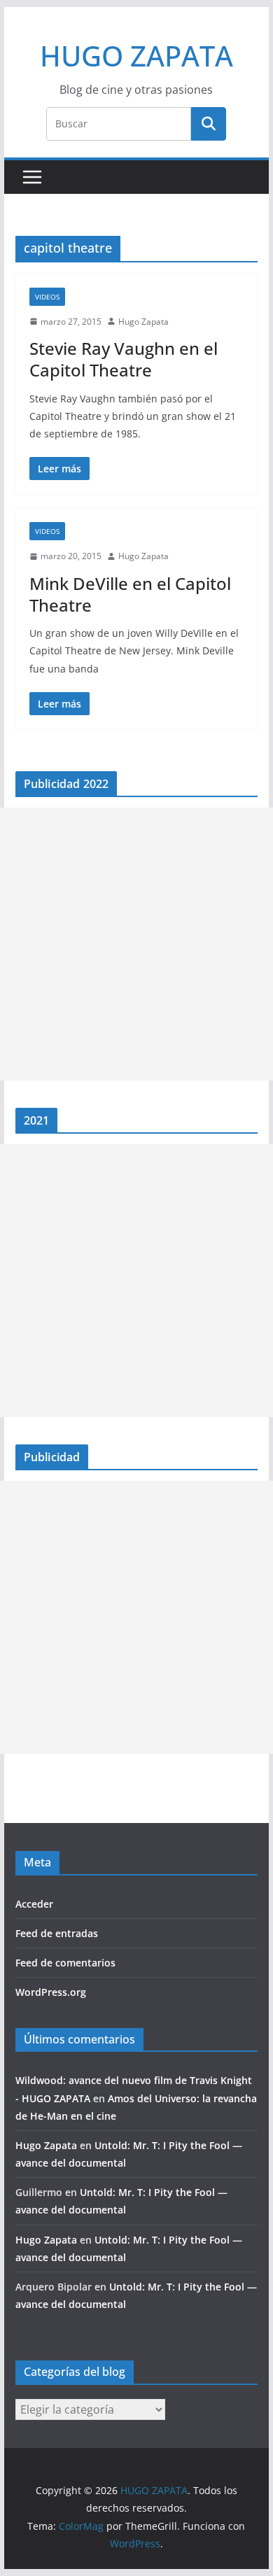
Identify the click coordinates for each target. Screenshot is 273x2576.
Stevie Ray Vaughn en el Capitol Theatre (124, 359)
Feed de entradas (57, 1933)
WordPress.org (51, 1992)
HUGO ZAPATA (136, 56)
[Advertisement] (136, 944)
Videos (47, 297)
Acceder (34, 1904)
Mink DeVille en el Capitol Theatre (130, 594)
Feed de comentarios (65, 1963)
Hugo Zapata (143, 322)
